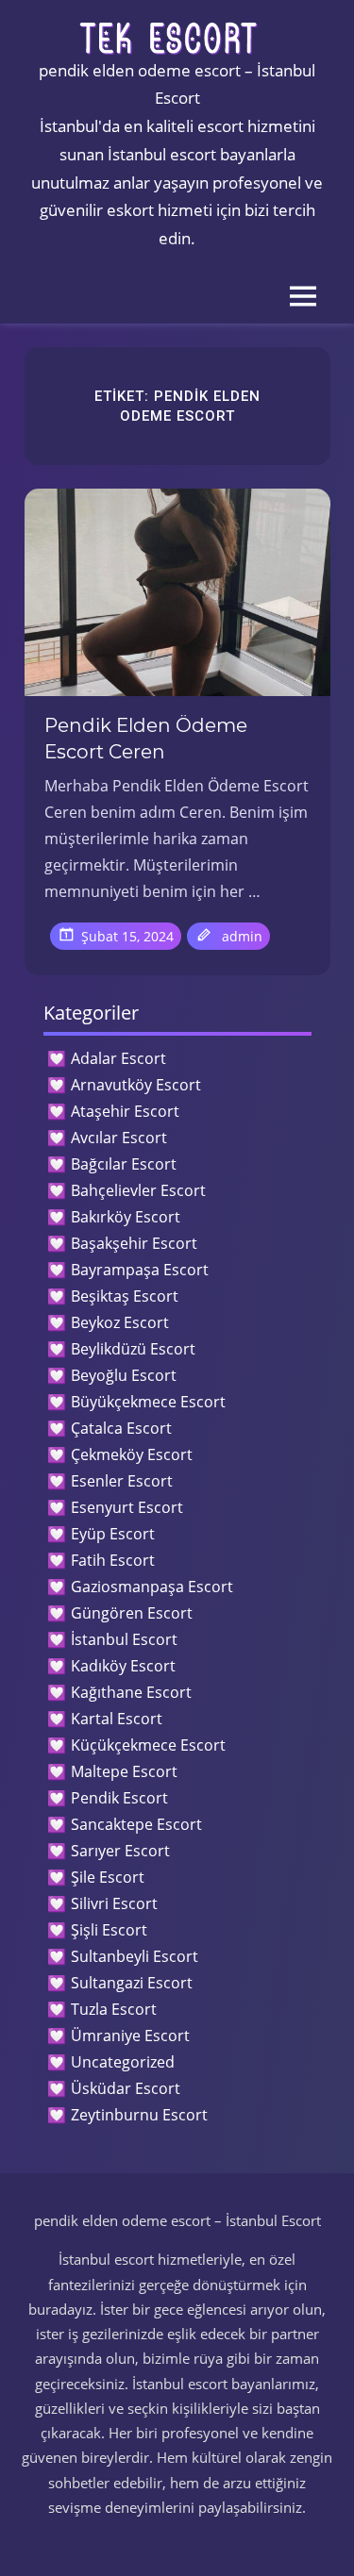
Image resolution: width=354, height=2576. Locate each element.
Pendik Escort (119, 1798)
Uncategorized (123, 2062)
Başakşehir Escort (134, 1243)
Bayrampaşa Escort (140, 1270)
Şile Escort (108, 1877)
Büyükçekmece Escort (148, 1402)
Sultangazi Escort (132, 1983)
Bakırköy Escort (126, 1217)
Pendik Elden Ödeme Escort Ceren (146, 739)
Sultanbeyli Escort (135, 1956)
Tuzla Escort (114, 2009)
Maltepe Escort (124, 1771)
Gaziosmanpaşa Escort (152, 1587)
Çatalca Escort (121, 1428)
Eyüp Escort (113, 1534)
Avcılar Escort (119, 1138)
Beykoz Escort (120, 1322)
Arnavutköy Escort (136, 1085)
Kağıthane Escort (131, 1692)
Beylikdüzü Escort (133, 1349)
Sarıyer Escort (120, 1851)
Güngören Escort (132, 1613)
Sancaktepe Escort (136, 1824)
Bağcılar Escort (124, 1164)
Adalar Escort (118, 1058)
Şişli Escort (109, 1930)
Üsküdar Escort (126, 2088)
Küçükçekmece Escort (148, 1745)
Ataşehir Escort (125, 1111)
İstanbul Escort (124, 1639)
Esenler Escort (122, 1481)
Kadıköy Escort (123, 1666)
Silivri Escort (114, 1903)
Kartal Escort (117, 1719)
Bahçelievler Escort (138, 1190)
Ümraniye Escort (130, 2036)
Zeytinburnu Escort (139, 2115)
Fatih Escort (113, 1560)
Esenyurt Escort (127, 1507)
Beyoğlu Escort (124, 1375)
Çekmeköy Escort (132, 1454)
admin (242, 936)
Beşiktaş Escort (125, 1296)
